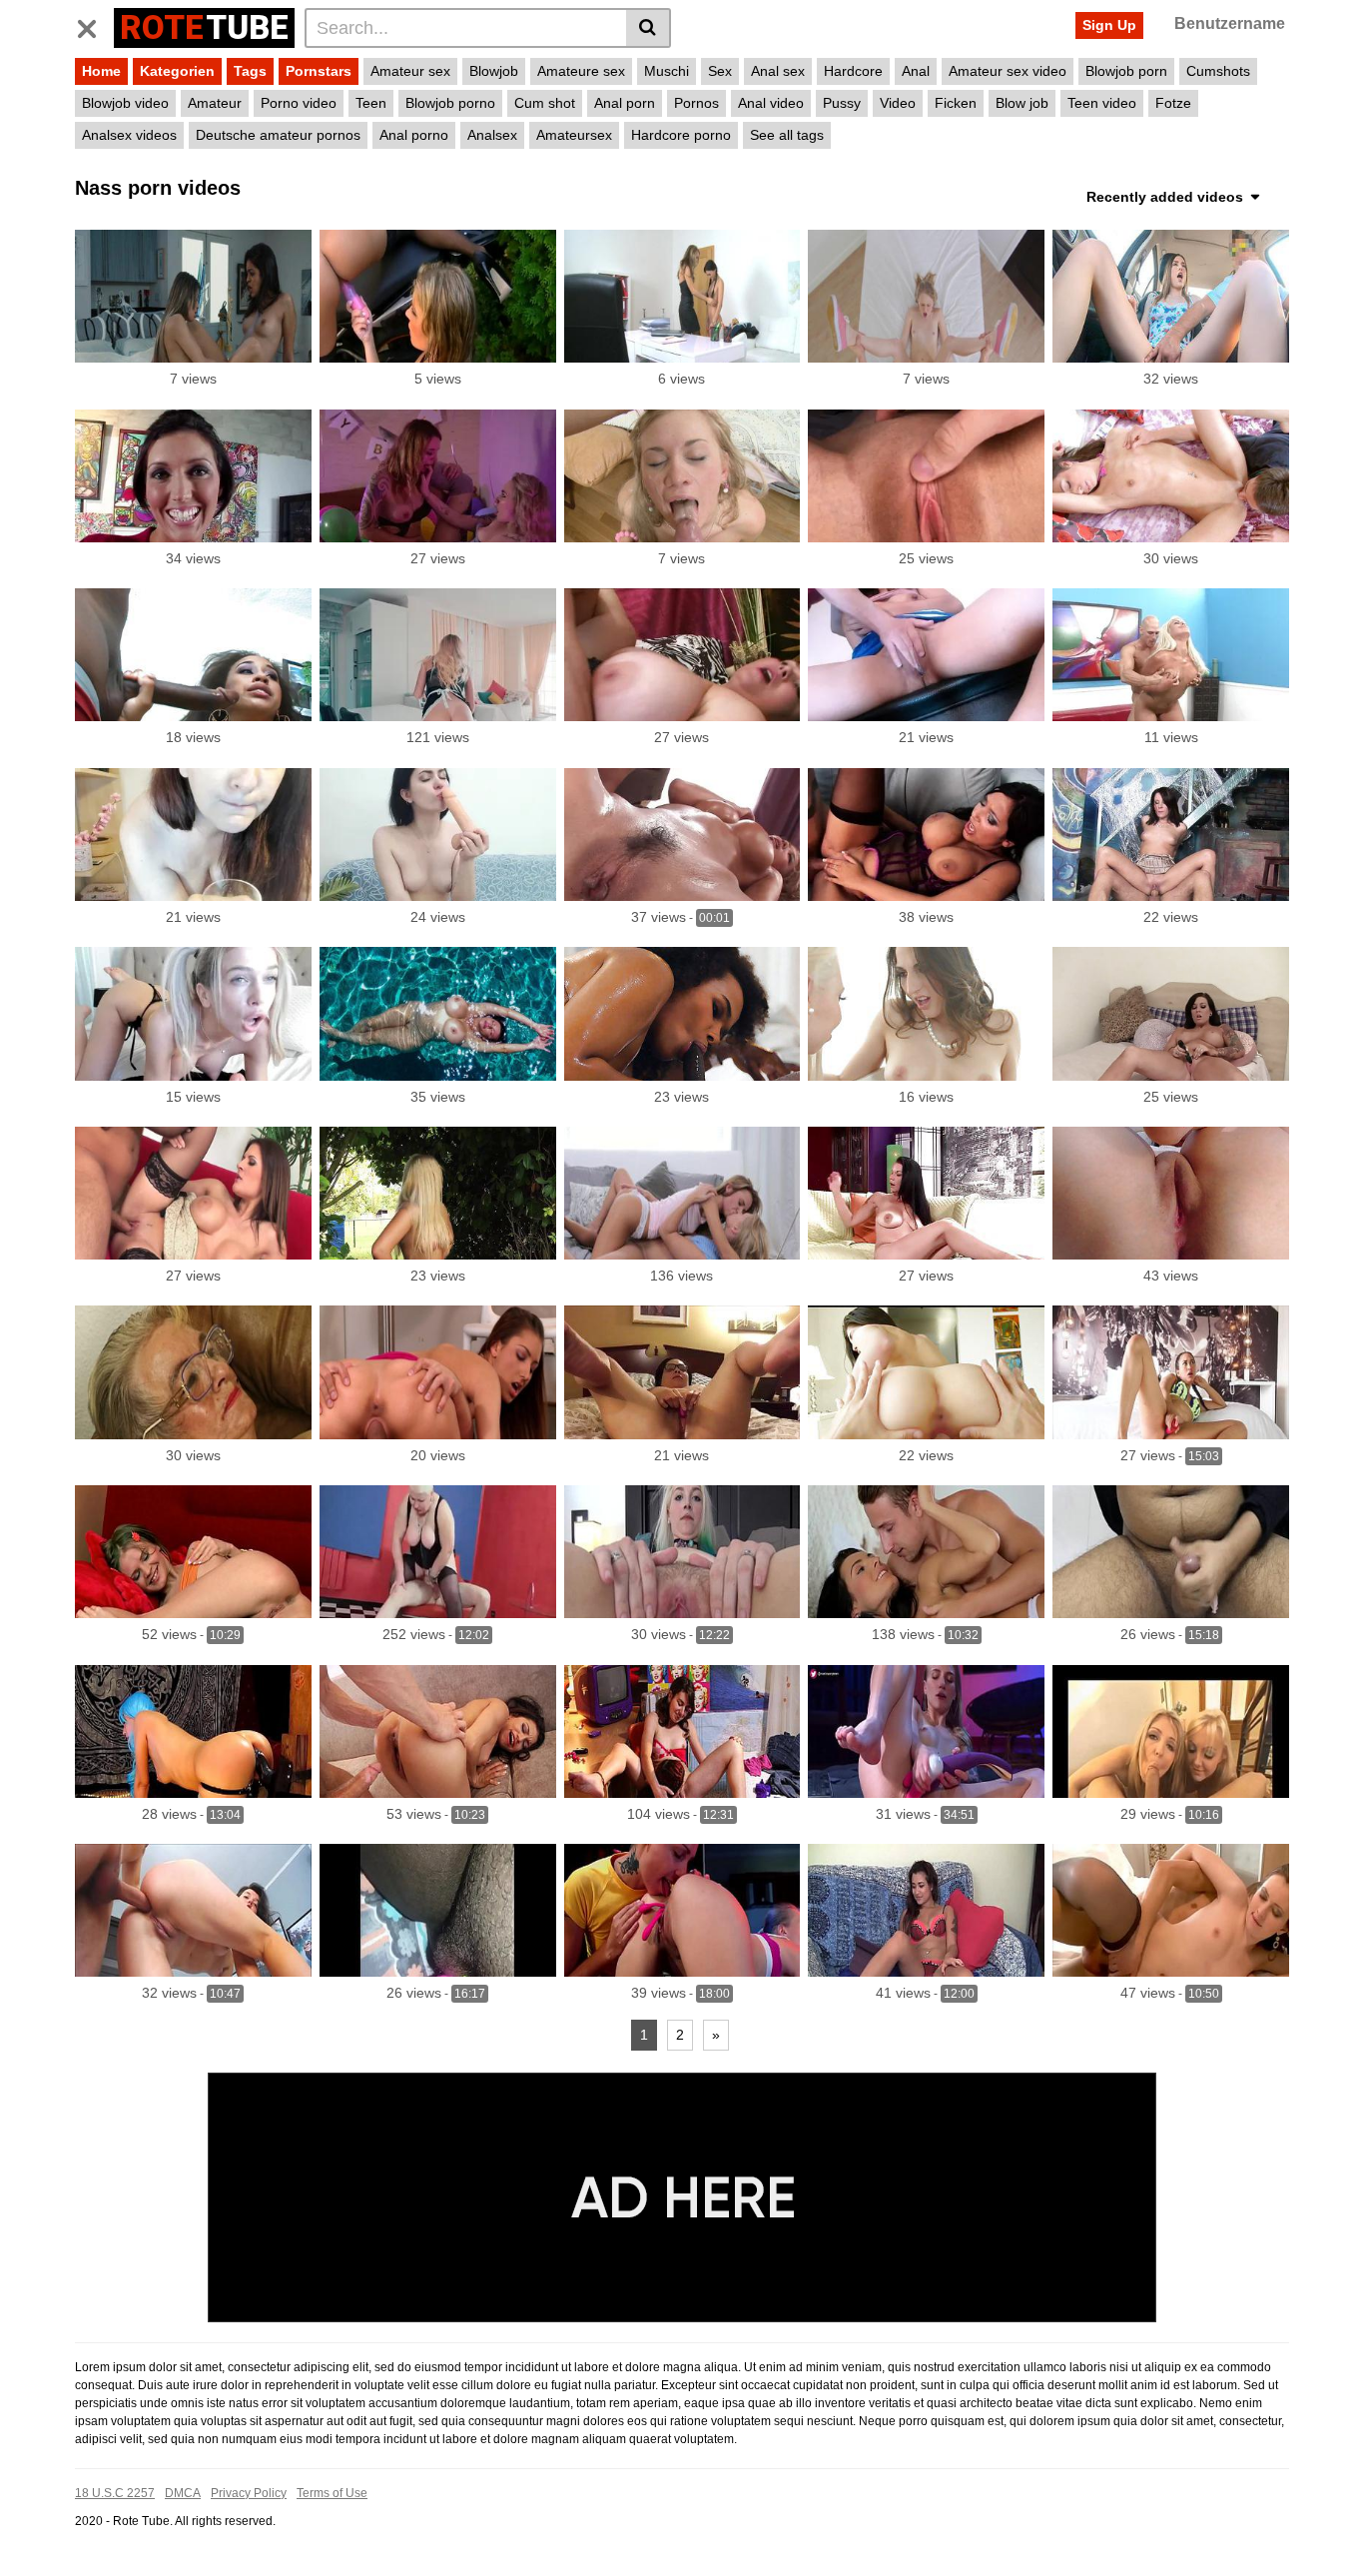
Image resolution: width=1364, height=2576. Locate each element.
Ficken (956, 103)
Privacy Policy (249, 2493)
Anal (916, 71)
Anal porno (414, 135)
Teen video (1102, 103)
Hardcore (853, 71)
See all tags (787, 135)
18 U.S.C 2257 (115, 2493)
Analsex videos (129, 135)
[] (649, 28)
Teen (371, 103)
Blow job (1022, 103)
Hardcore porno (681, 135)
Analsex (492, 135)
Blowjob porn (1126, 71)
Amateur (215, 103)
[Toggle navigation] (94, 25)
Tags (250, 71)
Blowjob (494, 71)
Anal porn (625, 103)
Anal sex (778, 71)
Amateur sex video (1008, 71)
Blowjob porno (450, 103)
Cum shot (545, 103)
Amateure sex (581, 71)
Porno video (299, 103)
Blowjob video (125, 103)
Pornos (696, 103)
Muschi (667, 71)
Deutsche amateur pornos (278, 135)
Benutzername (1230, 23)
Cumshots (1218, 71)
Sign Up (1109, 25)
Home (101, 71)
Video (898, 103)
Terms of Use (332, 2493)
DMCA (183, 2493)
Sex (720, 71)
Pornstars (319, 71)
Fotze (1173, 103)
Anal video (771, 103)
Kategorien (177, 71)
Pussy (842, 103)
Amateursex (574, 135)
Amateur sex (410, 71)
